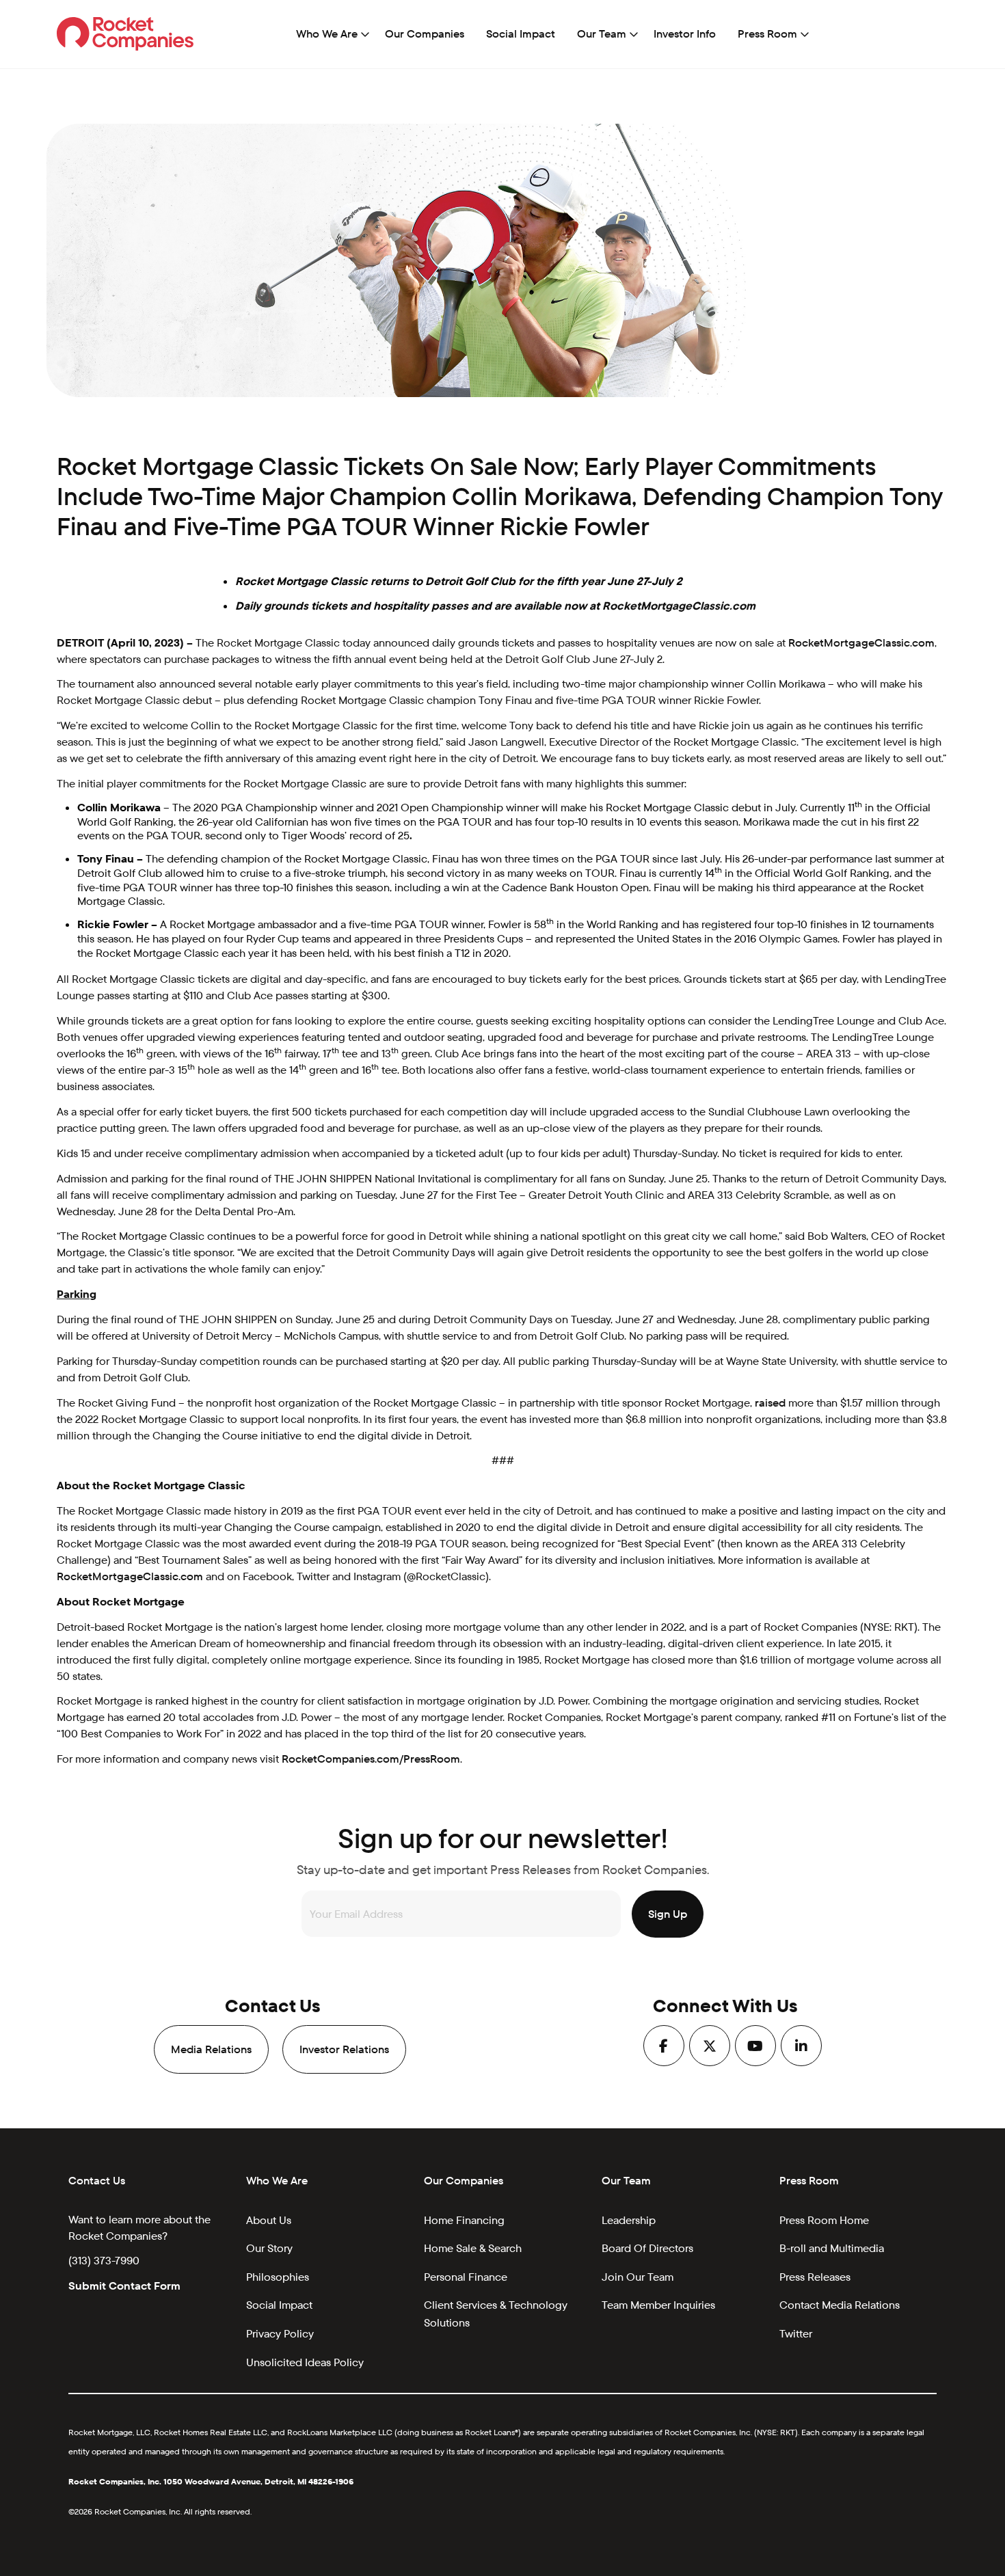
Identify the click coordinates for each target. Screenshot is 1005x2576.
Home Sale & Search (473, 2248)
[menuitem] (330, 34)
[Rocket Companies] (125, 33)
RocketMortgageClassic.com (861, 643)
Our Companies (425, 34)
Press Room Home (824, 2220)
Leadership (629, 2220)
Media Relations (211, 2049)
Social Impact (521, 34)
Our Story (269, 2248)
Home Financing (464, 2220)
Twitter (796, 2334)
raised (770, 1403)
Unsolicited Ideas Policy (305, 2362)
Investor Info (685, 34)
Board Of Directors (647, 2248)
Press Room (767, 34)
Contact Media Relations (840, 2305)
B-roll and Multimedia (832, 2248)
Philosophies (278, 2277)
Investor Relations (344, 2049)
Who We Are (327, 34)
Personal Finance (466, 2277)
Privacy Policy (280, 2334)
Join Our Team (638, 2277)
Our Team (602, 34)
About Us (269, 2220)
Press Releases (815, 2277)
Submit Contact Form (124, 2286)
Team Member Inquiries (658, 2305)
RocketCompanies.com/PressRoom (371, 1759)
